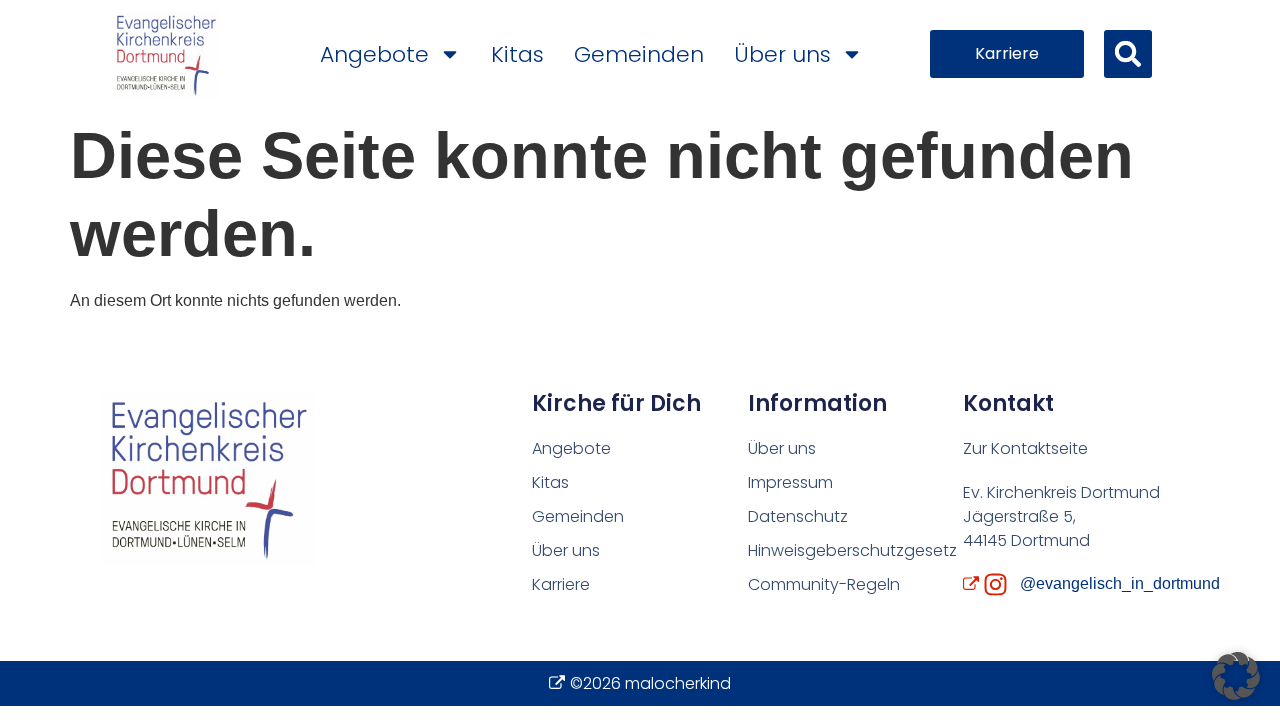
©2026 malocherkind (650, 683)
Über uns (782, 54)
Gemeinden (639, 54)
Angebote (374, 54)
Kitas (517, 54)
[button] (1128, 54)
